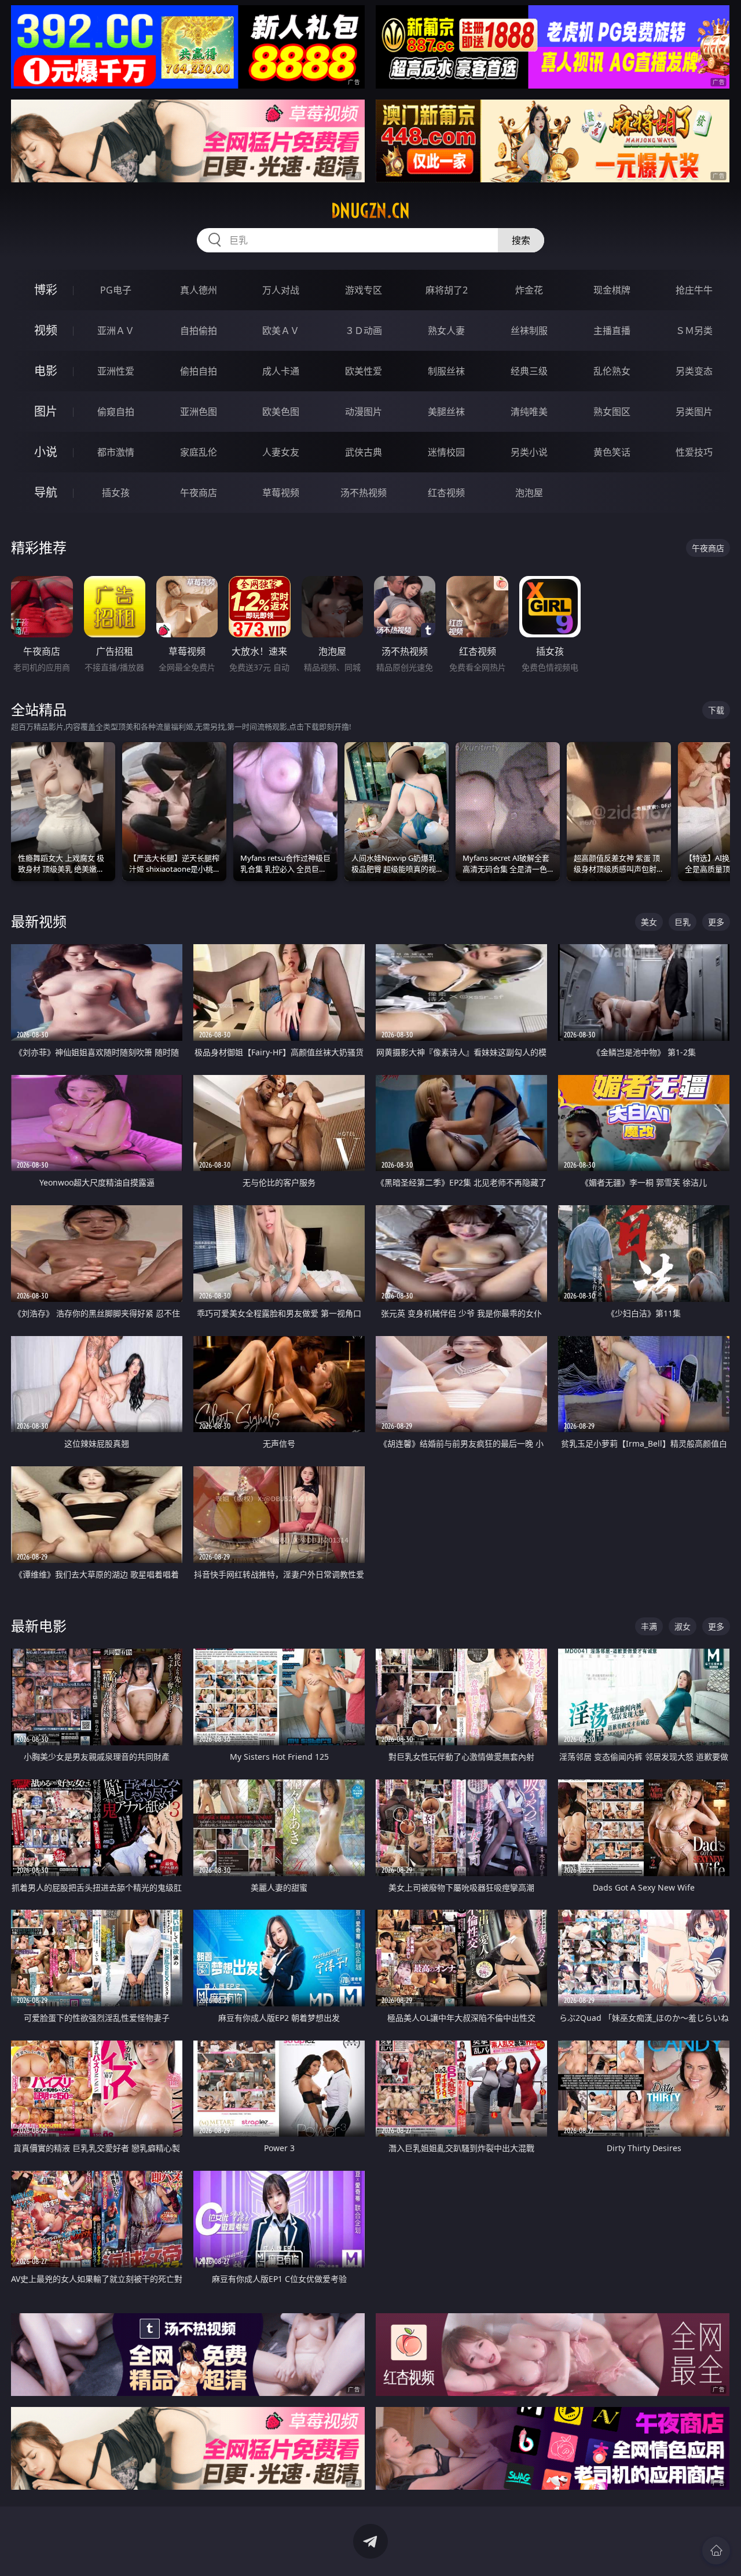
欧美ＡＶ (281, 331)
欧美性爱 (364, 371)
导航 (46, 492)
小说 (46, 452)
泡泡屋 (529, 493)
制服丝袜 (446, 371)
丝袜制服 (529, 331)
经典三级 (529, 371)
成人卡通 (281, 371)
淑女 (683, 1626)
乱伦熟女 (612, 371)
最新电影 (39, 1626)
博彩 (46, 290)
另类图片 (694, 412)
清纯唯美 (529, 412)
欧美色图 (281, 412)
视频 (46, 330)
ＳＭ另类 (694, 331)
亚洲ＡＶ (116, 331)
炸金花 (529, 290)
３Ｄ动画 (364, 331)
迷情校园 (446, 452)
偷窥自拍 (116, 412)
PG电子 (116, 290)
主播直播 (612, 331)
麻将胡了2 (447, 290)
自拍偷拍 (199, 331)
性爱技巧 (694, 452)
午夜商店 (199, 493)
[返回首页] (716, 2551)
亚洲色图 (199, 412)
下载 (716, 710)
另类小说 (529, 452)
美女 (649, 922)
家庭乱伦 (199, 452)
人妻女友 (281, 452)
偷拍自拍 (199, 371)
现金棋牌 (612, 290)
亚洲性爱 (116, 371)
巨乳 (683, 922)
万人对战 (281, 290)
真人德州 (199, 290)
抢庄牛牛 (694, 290)
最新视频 (39, 921)
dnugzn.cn (370, 211)
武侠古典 (364, 452)
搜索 (521, 240)
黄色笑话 (612, 452)
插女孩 (116, 493)
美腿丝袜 (446, 412)
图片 (46, 411)
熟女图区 (612, 412)
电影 (46, 371)
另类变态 (694, 371)
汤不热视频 (364, 493)
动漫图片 (364, 412)
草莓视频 (281, 493)
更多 (716, 922)
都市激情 (116, 452)
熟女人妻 (446, 331)
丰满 (649, 1626)
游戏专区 (364, 290)
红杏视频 (446, 493)
